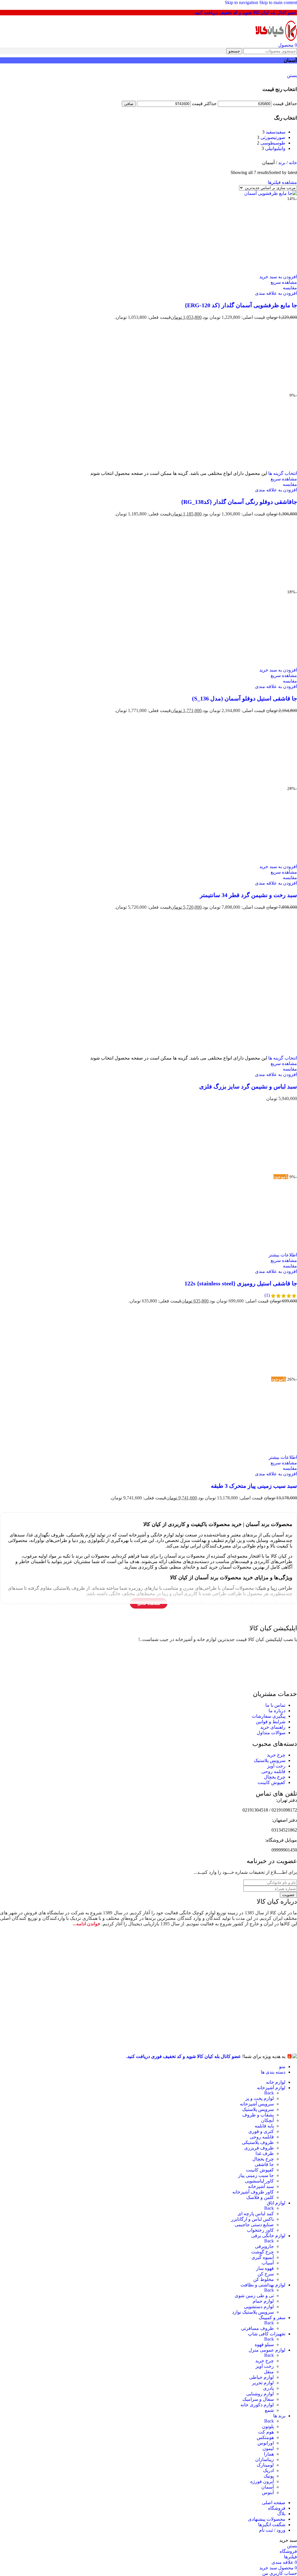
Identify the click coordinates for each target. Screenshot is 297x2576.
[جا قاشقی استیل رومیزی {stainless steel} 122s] (261, 1171)
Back (269, 2093)
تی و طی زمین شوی (254, 2296)
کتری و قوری (261, 2131)
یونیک (269, 2476)
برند (281, 163)
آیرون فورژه (262, 2481)
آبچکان (267, 2120)
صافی (129, 104)
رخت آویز (265, 2366)
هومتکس (265, 2437)
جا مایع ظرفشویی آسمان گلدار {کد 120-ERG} (241, 305)
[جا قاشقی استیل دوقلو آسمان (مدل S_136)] (261, 587)
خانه (292, 163)
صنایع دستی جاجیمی (254, 2225)
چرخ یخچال (263, 2159)
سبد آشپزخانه (261, 2186)
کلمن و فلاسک (260, 2197)
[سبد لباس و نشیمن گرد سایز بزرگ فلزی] (261, 980)
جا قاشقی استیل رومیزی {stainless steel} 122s (241, 1283)
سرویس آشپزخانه (257, 2104)
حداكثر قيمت (204, 104)
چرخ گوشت (262, 2252)
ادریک (268, 2470)
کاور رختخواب (260, 2230)
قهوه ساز (265, 2268)
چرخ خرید (265, 2361)
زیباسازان (265, 2459)
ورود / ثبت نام (272, 2530)
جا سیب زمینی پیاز (256, 2175)
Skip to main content (278, 2)
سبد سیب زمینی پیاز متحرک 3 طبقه (254, 1486)
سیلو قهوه (264, 2344)
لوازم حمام (263, 2301)
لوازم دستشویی (259, 2307)
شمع (269, 2410)
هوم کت (266, 2432)
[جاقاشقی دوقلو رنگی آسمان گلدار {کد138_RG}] (261, 390)
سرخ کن (266, 2274)
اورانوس (266, 2443)
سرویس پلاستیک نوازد (253, 2312)
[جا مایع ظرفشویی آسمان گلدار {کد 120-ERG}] (271, 193)
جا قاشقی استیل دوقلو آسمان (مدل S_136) (245, 698)
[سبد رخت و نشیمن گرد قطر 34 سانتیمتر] (261, 783)
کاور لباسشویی (259, 2181)
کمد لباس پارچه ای (256, 2214)
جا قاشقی (264, 2164)
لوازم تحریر (263, 2383)
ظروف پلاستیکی (258, 2142)
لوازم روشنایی (260, 2394)
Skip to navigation (242, 2)
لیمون (268, 2448)
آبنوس (268, 2492)
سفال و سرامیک (258, 2399)
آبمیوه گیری (263, 2257)
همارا (269, 2454)
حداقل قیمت (285, 104)
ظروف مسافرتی (257, 2328)
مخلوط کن (264, 2279)
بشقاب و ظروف (258, 2115)
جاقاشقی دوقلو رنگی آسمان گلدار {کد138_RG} (239, 502)
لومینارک (265, 2465)
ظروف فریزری (259, 2148)
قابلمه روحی (262, 2137)
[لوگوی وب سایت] (276, 40)
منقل (269, 2372)
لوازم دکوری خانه (257, 2405)
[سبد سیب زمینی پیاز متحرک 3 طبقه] (261, 1374)
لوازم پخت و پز (260, 2098)
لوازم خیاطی (261, 2377)
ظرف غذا (265, 2153)
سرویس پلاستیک (258, 2109)
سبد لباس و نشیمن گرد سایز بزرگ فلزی (248, 1086)
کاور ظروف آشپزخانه (253, 2192)
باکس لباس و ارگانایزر (252, 2219)
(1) (267, 1295)
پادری (268, 2388)
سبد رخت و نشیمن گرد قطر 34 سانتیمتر (248, 895)
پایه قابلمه (264, 2126)
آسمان (268, 2487)
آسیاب (268, 2263)
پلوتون (268, 2426)
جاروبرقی (264, 2246)
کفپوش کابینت (260, 2170)
